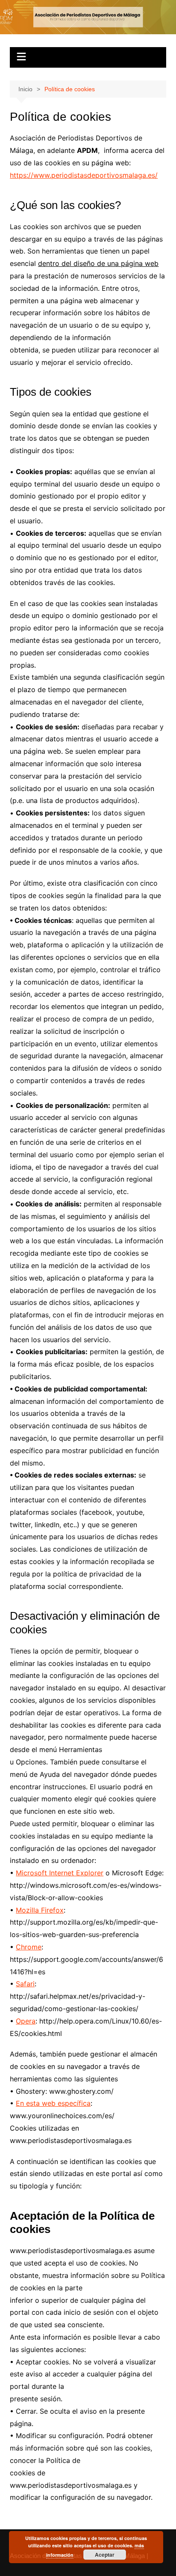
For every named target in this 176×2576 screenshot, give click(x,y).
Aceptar (105, 2555)
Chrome (29, 1947)
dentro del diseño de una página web (98, 263)
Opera (26, 2021)
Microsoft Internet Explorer (60, 1873)
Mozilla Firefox (40, 1910)
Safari (25, 1984)
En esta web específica (53, 2103)
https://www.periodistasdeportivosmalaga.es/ (84, 175)
